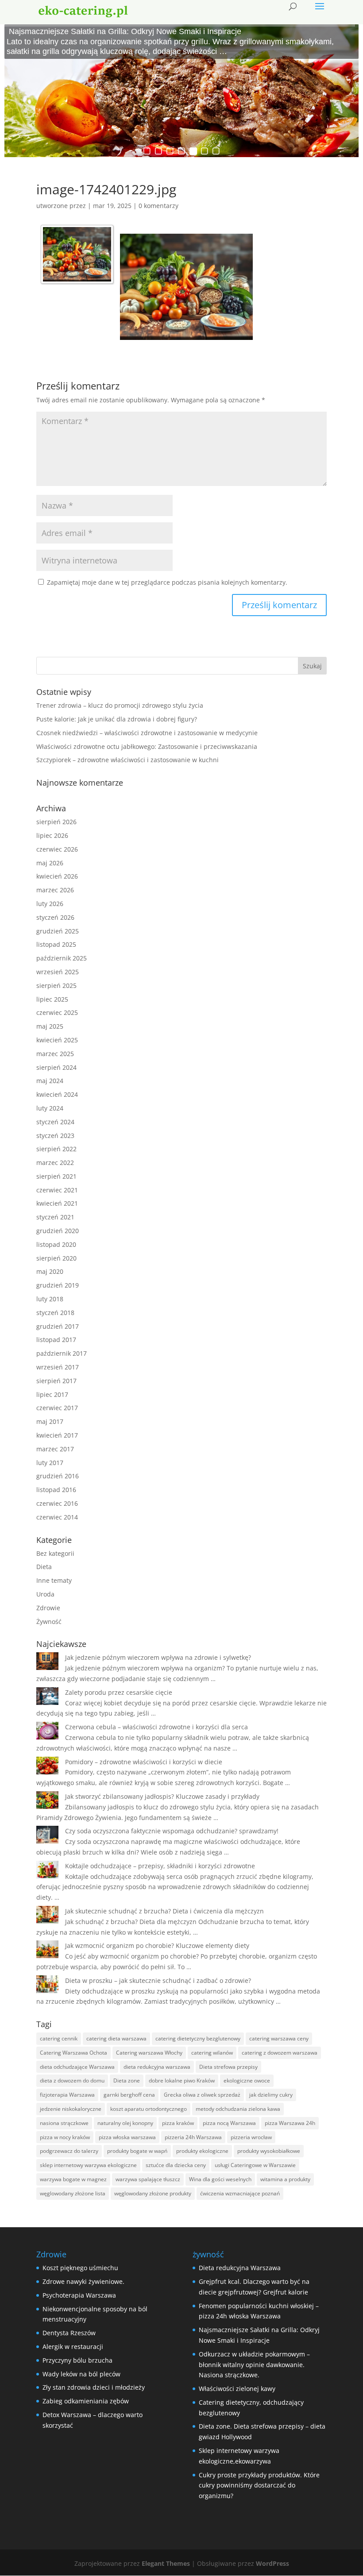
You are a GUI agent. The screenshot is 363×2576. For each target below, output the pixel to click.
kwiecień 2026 (57, 876)
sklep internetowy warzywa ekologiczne (88, 2165)
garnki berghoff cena (129, 2095)
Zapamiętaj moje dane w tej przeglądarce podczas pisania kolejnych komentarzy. (167, 582)
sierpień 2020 (56, 1258)
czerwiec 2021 (57, 1190)
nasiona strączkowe (64, 2123)
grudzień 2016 (58, 1476)
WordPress (272, 2563)
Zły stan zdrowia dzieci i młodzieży (94, 2387)
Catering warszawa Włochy (149, 2053)
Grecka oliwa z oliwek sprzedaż (202, 2095)
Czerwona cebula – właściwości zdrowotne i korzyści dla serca (156, 1727)
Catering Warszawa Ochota (73, 2053)
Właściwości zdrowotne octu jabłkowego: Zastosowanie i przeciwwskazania (147, 746)
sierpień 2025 (56, 985)
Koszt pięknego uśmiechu (80, 2268)
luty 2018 (50, 1299)
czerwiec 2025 (57, 1012)
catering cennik (59, 2038)
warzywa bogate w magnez (73, 2179)
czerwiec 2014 (57, 1517)
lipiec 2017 (52, 1394)
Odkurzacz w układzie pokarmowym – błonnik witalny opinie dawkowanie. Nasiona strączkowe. (254, 2365)
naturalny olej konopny (125, 2123)
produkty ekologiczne (202, 2151)
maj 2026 (50, 863)
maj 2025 (50, 1026)
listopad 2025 (56, 944)
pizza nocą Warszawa (229, 2123)
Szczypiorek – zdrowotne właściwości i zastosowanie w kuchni (127, 760)
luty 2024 (50, 1108)
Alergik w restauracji (73, 2347)
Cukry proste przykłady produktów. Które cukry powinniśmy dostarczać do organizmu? (259, 2485)
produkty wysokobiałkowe (269, 2151)
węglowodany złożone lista (73, 2193)
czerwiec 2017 (57, 1408)
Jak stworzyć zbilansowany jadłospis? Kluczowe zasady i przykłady (162, 1796)
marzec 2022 (55, 1163)
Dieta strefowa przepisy (228, 2067)
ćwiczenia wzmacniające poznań (240, 2193)
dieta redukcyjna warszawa (157, 2067)
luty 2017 (50, 1463)
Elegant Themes (166, 2563)
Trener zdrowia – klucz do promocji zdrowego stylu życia (120, 705)
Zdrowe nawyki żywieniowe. (83, 2281)
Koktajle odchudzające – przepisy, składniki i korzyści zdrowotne (160, 1866)
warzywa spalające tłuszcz (148, 2179)
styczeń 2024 (55, 1122)
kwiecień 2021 (57, 1203)
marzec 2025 (55, 1054)
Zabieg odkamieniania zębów (86, 2401)
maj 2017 (50, 1421)
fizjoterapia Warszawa (67, 2095)
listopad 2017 (56, 1340)
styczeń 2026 (55, 917)
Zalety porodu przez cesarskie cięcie (119, 1692)
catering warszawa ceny (279, 2038)
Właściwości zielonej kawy (237, 2389)
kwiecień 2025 (57, 1040)
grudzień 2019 (58, 1285)
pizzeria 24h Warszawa (193, 2137)
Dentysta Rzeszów (69, 2333)
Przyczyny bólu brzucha (77, 2360)
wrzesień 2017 (58, 1367)
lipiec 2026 (52, 835)
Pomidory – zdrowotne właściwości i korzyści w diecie (144, 1762)
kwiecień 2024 (57, 1094)
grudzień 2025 (58, 931)
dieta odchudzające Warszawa (77, 2067)
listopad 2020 (56, 1244)
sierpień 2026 (56, 822)
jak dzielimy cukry (271, 2095)
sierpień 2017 (56, 1381)
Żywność (49, 1622)
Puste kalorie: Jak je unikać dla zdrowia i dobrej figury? (117, 719)
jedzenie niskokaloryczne (71, 2109)
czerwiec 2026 (57, 849)
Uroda (45, 1594)
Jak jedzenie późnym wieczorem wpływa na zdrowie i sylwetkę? (158, 1657)
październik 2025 (62, 958)
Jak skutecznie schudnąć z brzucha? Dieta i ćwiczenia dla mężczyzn (164, 1911)
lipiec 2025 (52, 999)
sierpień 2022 (56, 1149)
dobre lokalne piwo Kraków (182, 2080)
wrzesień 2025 (58, 972)
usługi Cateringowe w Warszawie (255, 2165)
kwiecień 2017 (57, 1435)
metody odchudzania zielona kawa (238, 2109)
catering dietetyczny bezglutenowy (198, 2038)
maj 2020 (50, 1271)
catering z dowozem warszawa (280, 2053)
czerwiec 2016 (57, 1503)
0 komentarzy (158, 206)
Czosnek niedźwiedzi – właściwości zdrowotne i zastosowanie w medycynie (147, 733)
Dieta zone (127, 2080)
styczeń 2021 (55, 1217)
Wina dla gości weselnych (220, 2179)
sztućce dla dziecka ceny (176, 2165)
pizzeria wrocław (251, 2137)
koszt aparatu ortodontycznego (149, 2109)
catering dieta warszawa (116, 2038)
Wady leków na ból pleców (81, 2374)
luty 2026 (50, 904)
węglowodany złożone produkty (153, 2193)
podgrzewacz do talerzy (69, 2151)
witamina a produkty (285, 2179)
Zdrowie (48, 1608)
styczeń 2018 (55, 1313)
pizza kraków (178, 2123)
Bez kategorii (55, 1553)
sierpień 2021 (56, 1176)
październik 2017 (62, 1353)
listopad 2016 (56, 1490)
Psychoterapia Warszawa (79, 2295)
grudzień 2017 (58, 1326)
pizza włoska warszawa (127, 2137)
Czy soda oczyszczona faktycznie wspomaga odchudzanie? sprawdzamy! (172, 1831)
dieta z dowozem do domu (72, 2080)
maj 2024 (50, 1081)
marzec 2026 (55, 890)
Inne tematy (54, 1580)
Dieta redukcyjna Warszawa (240, 2268)
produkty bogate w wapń (137, 2151)
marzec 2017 (55, 1449)
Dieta (44, 1567)
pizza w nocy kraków (65, 2137)
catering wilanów (212, 2053)
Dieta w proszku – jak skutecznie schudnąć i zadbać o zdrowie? (158, 1980)
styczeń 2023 (55, 1136)
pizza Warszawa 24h (290, 2123)
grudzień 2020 (58, 1231)
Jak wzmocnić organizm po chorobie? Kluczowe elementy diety (157, 1945)
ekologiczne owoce (247, 2080)
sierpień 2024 (56, 1067)
